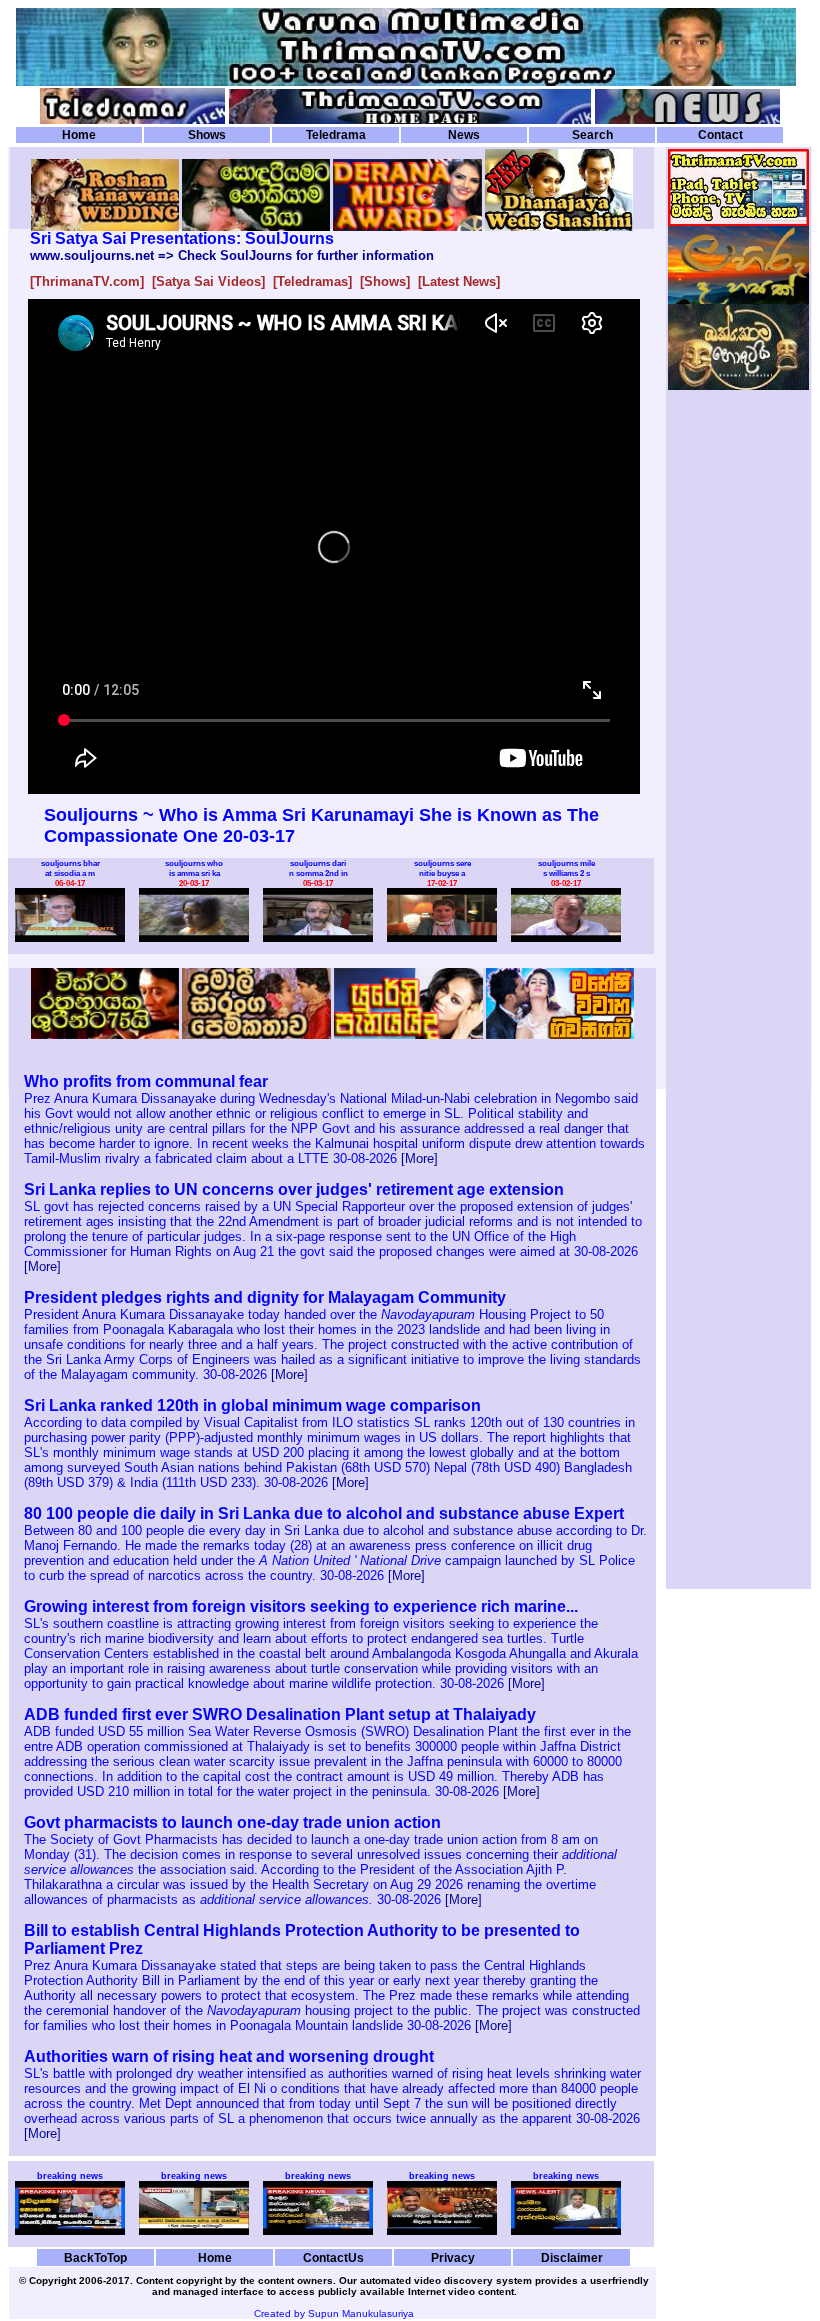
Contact (720, 135)
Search (592, 135)
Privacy (453, 2257)
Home (79, 135)
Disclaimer (572, 2257)
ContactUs (333, 2257)
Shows (207, 135)
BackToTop (95, 2257)
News (464, 135)
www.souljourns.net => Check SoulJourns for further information (232, 255)
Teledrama (336, 135)
